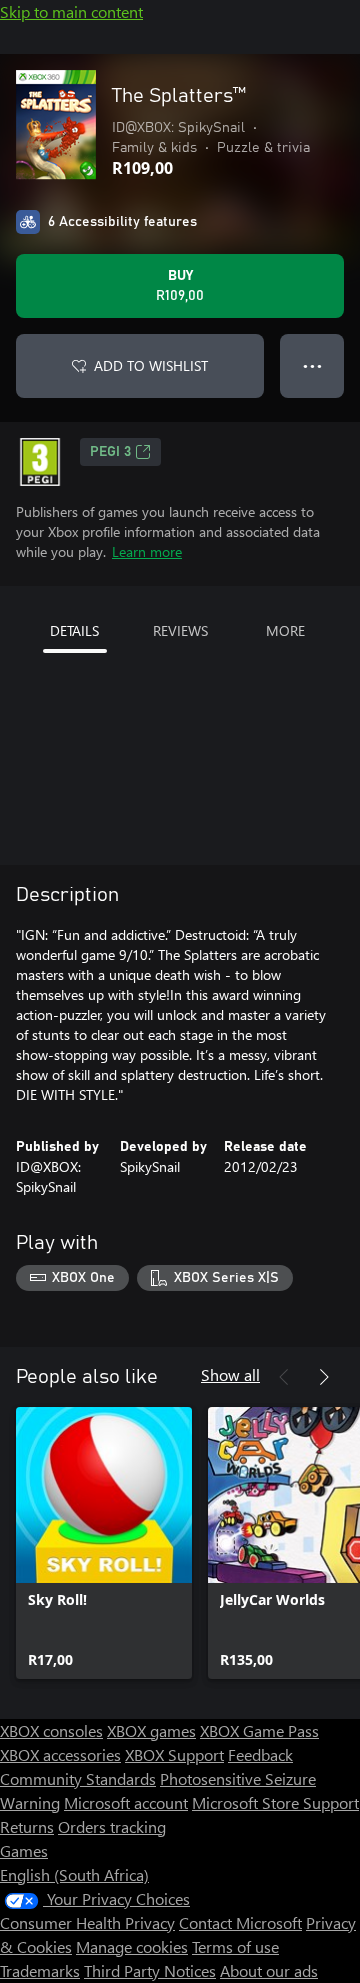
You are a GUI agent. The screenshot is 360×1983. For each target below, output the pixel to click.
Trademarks (40, 1970)
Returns (27, 1826)
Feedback (260, 1754)
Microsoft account (126, 1802)
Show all (230, 1374)
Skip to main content (71, 11)
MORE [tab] (285, 630)
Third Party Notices (150, 1970)
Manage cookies (132, 1946)
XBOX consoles (51, 1730)
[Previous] (284, 1377)
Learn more (147, 551)
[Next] (324, 1377)
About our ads (269, 1970)
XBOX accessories (60, 1754)
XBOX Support (174, 1754)
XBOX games (151, 1730)
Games (24, 1850)
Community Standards (78, 1778)
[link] (104, 1543)
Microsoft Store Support (275, 1802)
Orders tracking (112, 1826)
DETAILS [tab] (74, 630)
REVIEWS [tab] (180, 630)
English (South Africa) (74, 1874)
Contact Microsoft (240, 1922)
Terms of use (235, 1946)
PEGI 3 (110, 452)
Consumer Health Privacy (87, 1922)
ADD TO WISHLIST (151, 365)
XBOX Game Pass (259, 1730)
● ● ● (312, 365)
